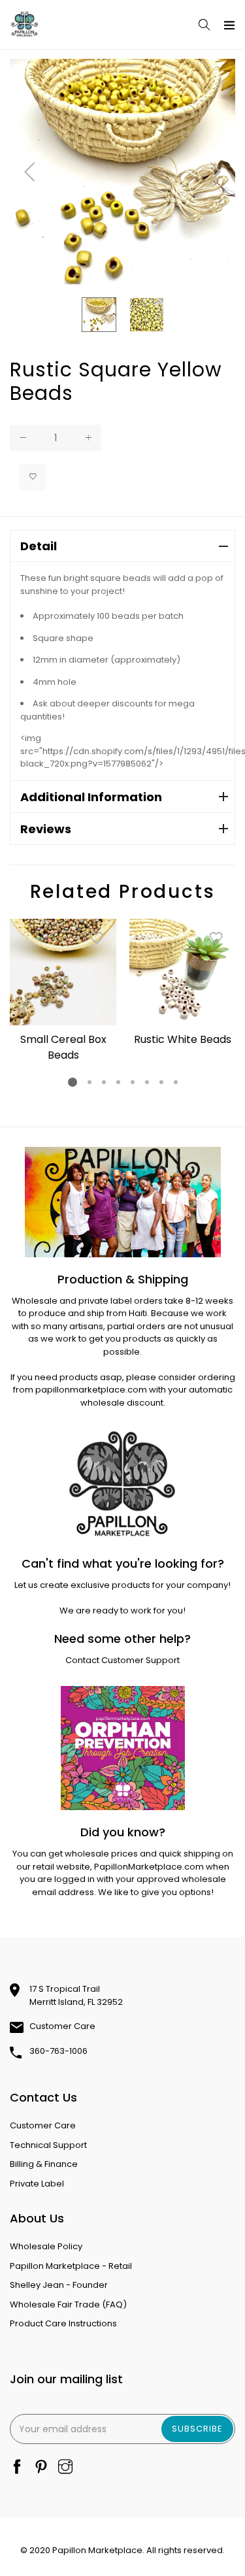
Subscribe (197, 2429)
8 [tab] (175, 1082)
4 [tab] (118, 1082)
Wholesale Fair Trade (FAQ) (68, 2304)
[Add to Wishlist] (33, 477)
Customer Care (62, 2026)
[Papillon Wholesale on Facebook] (17, 2468)
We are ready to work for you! (122, 1610)
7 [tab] (161, 1082)
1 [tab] (73, 1082)
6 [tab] (146, 1082)
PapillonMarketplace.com (149, 1867)
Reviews (46, 829)
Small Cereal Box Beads (63, 1047)
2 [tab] (89, 1082)
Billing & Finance (44, 2164)
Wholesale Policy (46, 2246)
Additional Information (91, 797)
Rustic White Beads (183, 1039)
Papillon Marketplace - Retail (71, 2266)
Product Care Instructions (63, 2323)
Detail (39, 546)
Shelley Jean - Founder (59, 2285)
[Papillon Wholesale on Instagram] (65, 2468)
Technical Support (48, 2145)
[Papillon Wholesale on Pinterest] (41, 2468)
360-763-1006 (58, 2051)
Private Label (37, 2184)
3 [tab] (103, 1082)
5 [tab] (132, 1082)
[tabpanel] (63, 993)
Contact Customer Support (122, 1660)
